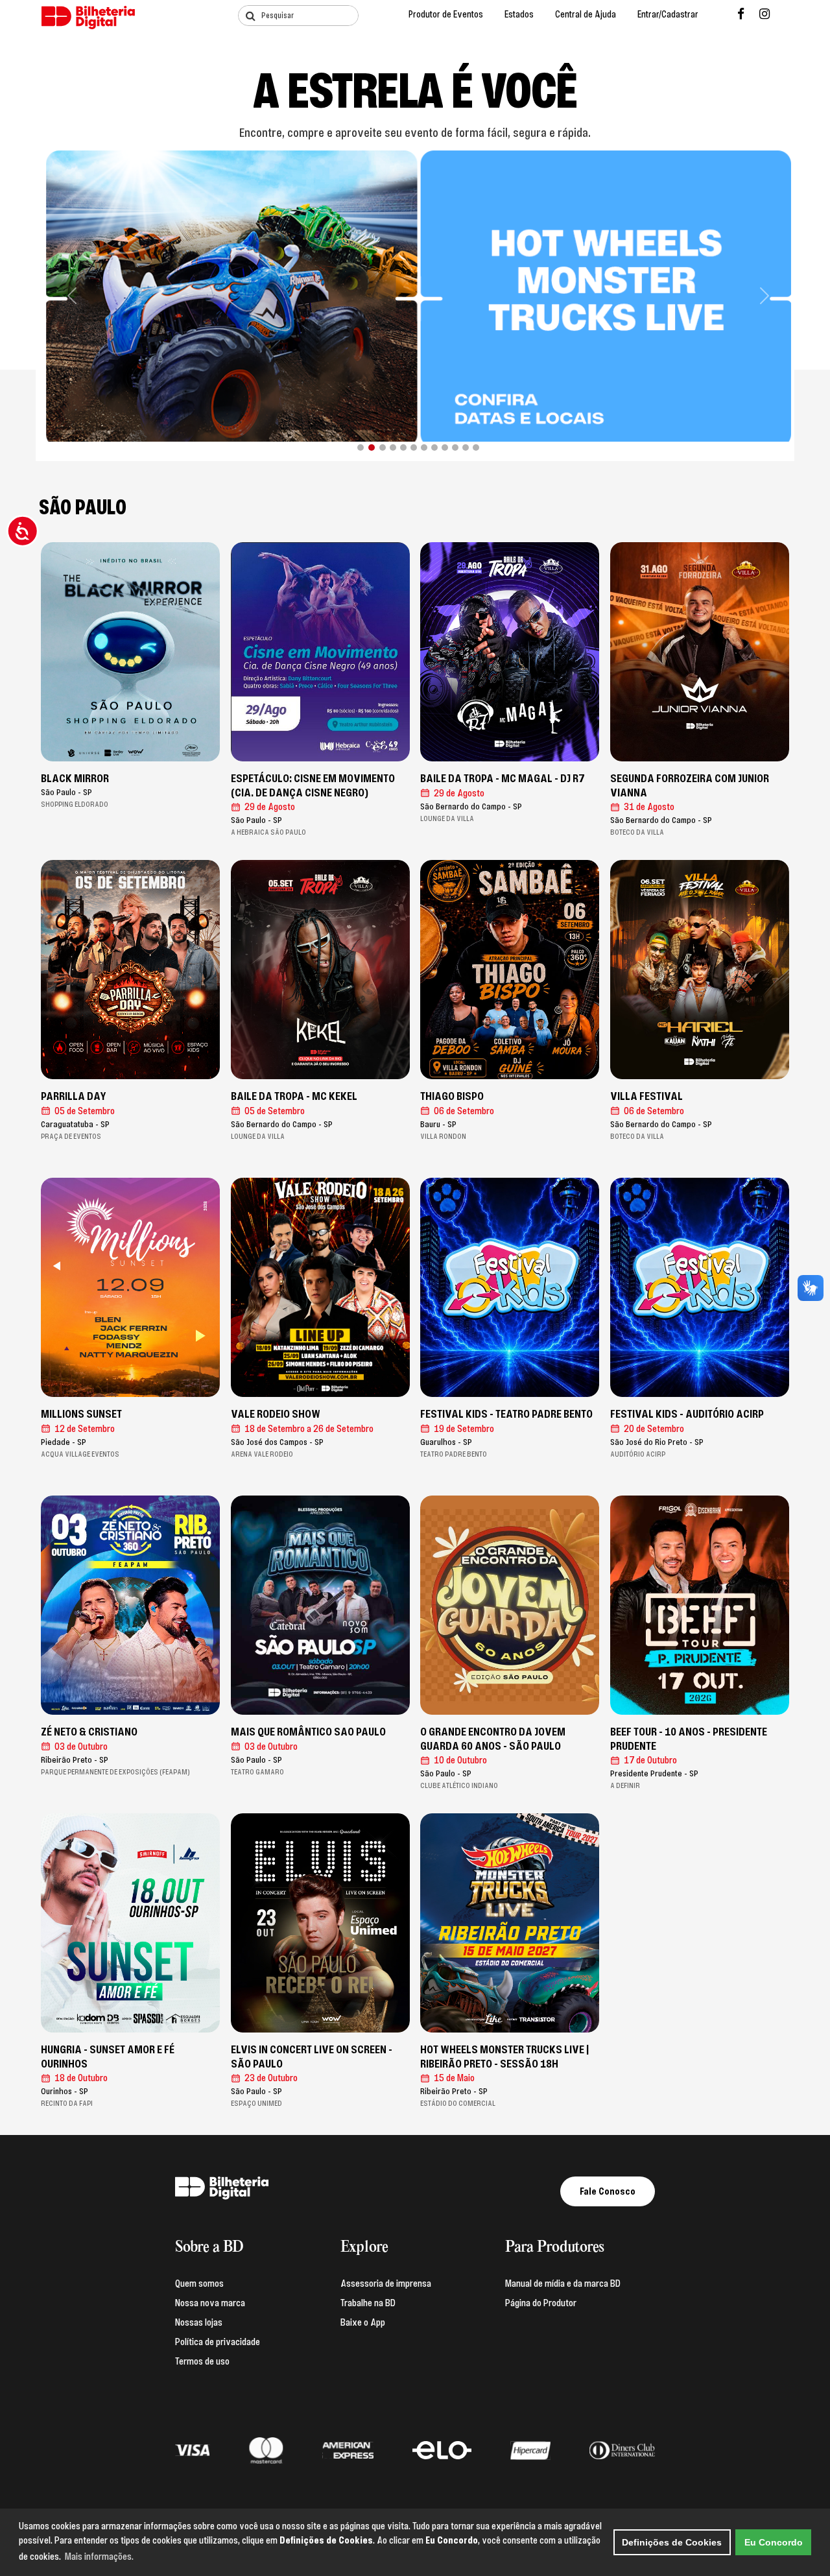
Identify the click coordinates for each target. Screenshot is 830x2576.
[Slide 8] (434, 447)
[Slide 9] (445, 447)
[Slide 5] (403, 447)
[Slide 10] (455, 447)
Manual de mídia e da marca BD (563, 2284)
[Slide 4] (393, 447)
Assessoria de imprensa (386, 2284)
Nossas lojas (199, 2322)
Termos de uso (202, 2361)
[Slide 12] (476, 447)
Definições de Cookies (672, 2542)
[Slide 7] (424, 447)
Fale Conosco (608, 2191)
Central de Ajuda (586, 15)
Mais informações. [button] (99, 2557)
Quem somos (199, 2284)
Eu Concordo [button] (774, 2542)
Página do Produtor (541, 2303)
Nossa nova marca (210, 2303)
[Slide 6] (414, 447)
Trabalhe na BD (368, 2303)
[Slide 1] (361, 447)
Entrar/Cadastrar (668, 15)
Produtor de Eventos (446, 15)
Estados (519, 15)
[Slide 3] (382, 447)
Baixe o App (363, 2322)
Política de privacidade (218, 2342)
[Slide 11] (466, 447)
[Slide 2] (371, 447)
